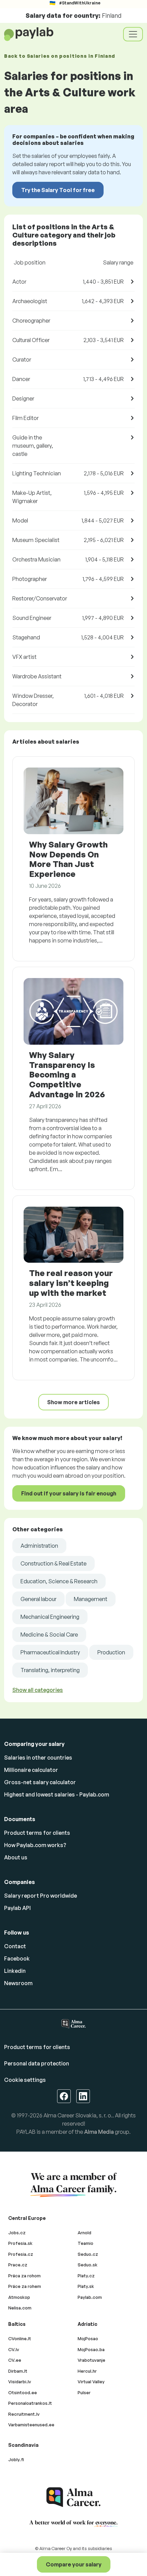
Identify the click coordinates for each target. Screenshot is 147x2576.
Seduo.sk (88, 2265)
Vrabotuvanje (91, 2360)
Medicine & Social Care (49, 1635)
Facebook (17, 1958)
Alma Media (99, 2132)
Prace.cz (18, 2265)
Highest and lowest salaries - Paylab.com (57, 1794)
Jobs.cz (17, 2233)
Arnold (84, 2233)
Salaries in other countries (38, 1758)
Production (111, 1652)
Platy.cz (86, 2276)
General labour (38, 1599)
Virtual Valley (91, 2382)
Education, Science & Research (59, 1581)
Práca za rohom (24, 2276)
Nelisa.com (20, 2308)
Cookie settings (25, 2080)
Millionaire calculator (31, 1770)
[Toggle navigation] (133, 34)
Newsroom (18, 1983)
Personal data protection (37, 2063)
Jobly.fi (16, 2459)
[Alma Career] (73, 2497)
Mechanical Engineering (50, 1617)
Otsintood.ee (23, 2392)
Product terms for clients (37, 1833)
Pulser (84, 2392)
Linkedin (15, 1971)
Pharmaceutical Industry (50, 1652)
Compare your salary (74, 2564)
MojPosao (88, 2338)
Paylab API (17, 1908)
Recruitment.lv (24, 2414)
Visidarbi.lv (20, 2382)
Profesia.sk (20, 2243)
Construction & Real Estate (54, 1563)
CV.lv (14, 2349)
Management (91, 1599)
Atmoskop (19, 2297)
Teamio (85, 2243)
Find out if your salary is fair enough (69, 1493)
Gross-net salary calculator (40, 1782)
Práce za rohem (25, 2286)
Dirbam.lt (18, 2371)
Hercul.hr (87, 2371)
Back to (60, 56)
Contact (15, 1946)
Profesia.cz (21, 2254)
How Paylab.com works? (35, 1845)
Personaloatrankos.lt (30, 2403)
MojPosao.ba (91, 2349)
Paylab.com (90, 2297)
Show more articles (73, 1402)
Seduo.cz (88, 2254)
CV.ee (15, 2360)
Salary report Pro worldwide (41, 1896)
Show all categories (38, 1690)
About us (16, 1857)
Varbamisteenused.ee (31, 2425)
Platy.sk (86, 2286)
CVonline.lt (20, 2338)
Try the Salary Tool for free (58, 190)
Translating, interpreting (50, 1670)
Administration (39, 1546)
